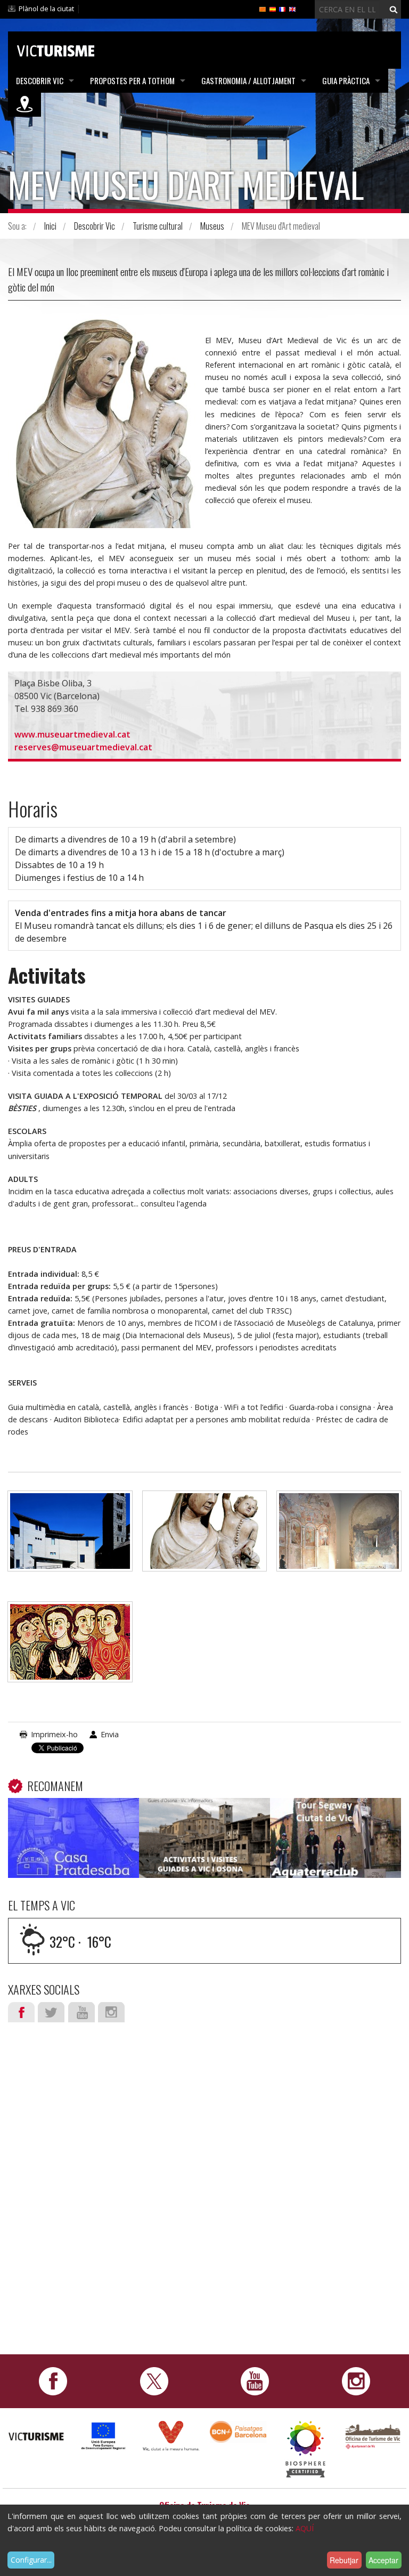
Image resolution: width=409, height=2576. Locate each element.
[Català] (263, 9)
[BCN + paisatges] (238, 2431)
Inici (50, 226)
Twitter (51, 2012)
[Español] (273, 9)
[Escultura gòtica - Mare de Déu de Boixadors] (205, 1536)
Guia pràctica (346, 80)
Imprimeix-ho (54, 1734)
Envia (110, 1734)
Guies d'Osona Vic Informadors (204, 1821)
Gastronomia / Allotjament (248, 80)
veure (73, 1840)
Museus (212, 226)
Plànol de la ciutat (46, 9)
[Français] (282, 9)
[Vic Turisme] (56, 49)
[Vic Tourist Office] (373, 2435)
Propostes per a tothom (132, 80)
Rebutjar (344, 2560)
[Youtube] (255, 2380)
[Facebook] (53, 2380)
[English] (292, 9)
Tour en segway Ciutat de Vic (335, 1821)
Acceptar (383, 2560)
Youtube (81, 2012)
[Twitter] (154, 2380)
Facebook (21, 2012)
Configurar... (31, 2560)
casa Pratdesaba (73, 1814)
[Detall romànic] (70, 1647)
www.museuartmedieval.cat (73, 734)
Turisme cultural (158, 226)
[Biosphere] (305, 2448)
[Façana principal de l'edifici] (70, 1536)
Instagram (111, 2012)
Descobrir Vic (40, 80)
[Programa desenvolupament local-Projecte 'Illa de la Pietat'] (103, 2436)
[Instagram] (356, 2380)
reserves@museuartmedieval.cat (83, 747)
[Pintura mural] (339, 1536)
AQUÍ (305, 2528)
